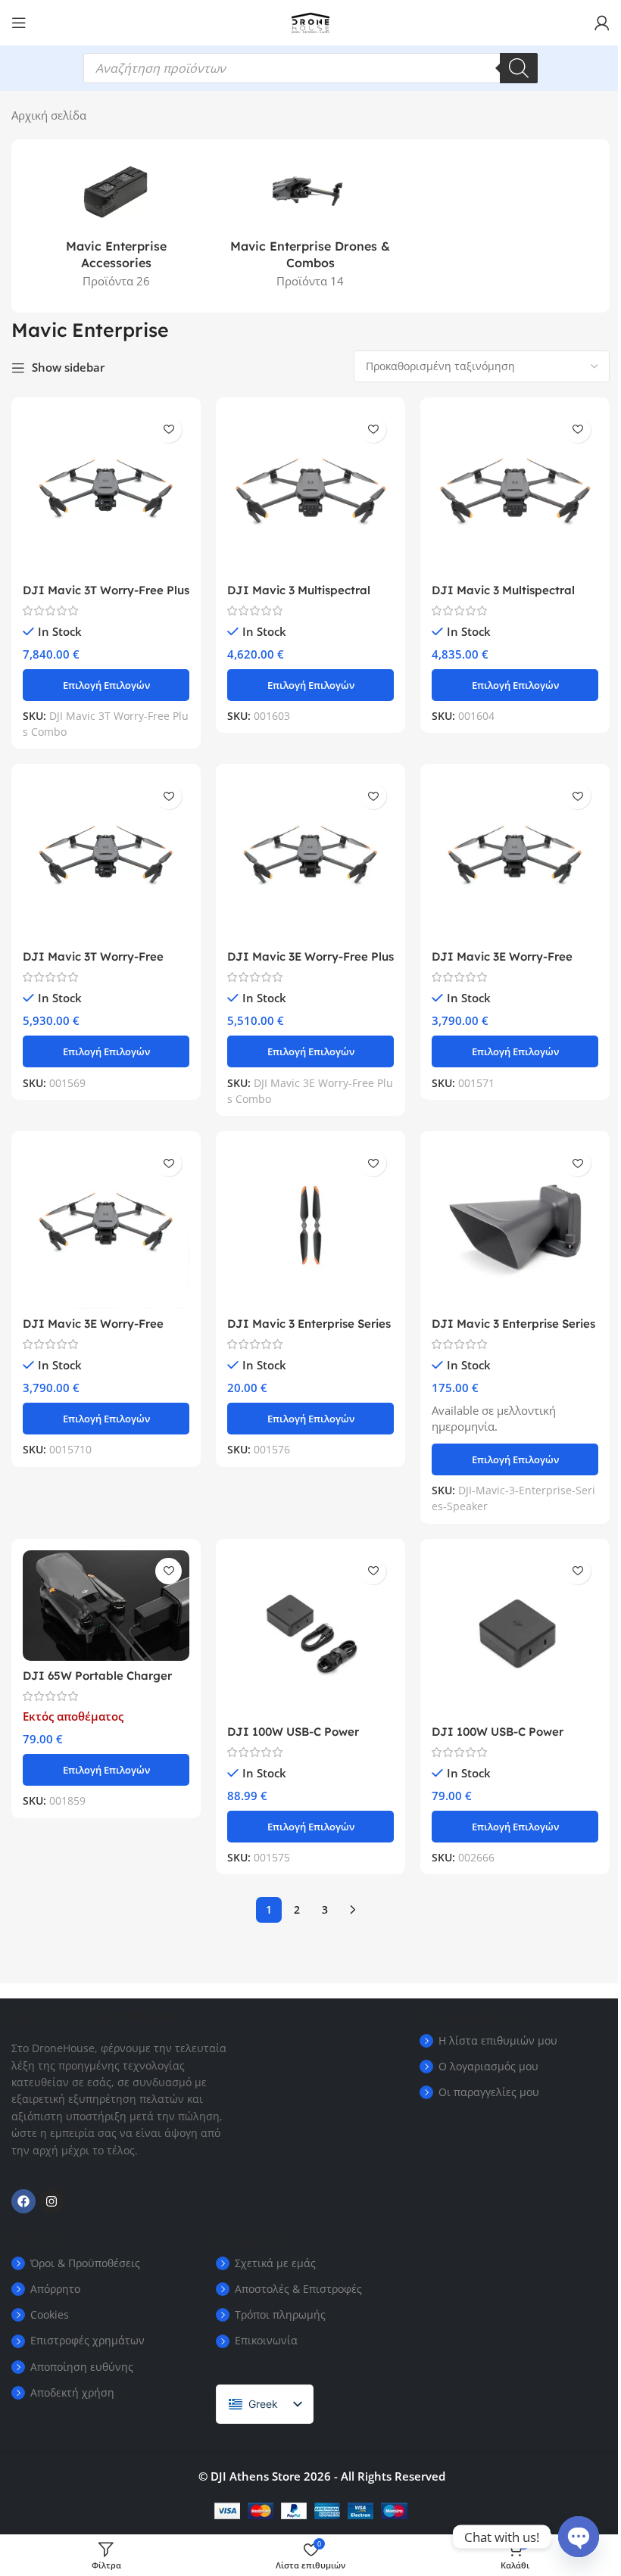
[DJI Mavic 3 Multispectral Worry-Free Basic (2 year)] (515, 492)
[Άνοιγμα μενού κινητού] (19, 23)
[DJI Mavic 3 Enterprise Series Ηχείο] (515, 1226)
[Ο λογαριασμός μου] (602, 23)
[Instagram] (51, 2201)
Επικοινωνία (266, 2340)
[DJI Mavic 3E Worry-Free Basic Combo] (515, 858)
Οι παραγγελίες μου (489, 2092)
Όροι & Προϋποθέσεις (85, 2263)
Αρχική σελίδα (49, 115)
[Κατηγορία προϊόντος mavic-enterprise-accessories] (116, 226)
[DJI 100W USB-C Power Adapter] (310, 1634)
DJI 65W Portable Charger (97, 1676)
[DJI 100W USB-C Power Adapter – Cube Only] (515, 1634)
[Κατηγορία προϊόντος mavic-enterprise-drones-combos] (311, 226)
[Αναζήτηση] (519, 68)
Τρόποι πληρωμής (280, 2314)
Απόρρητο (55, 2289)
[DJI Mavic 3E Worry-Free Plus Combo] (310, 858)
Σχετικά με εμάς (275, 2263)
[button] (106, 685)
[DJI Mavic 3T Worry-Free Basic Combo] (106, 858)
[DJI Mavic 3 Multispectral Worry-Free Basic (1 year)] (310, 492)
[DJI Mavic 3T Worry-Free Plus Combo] (106, 492)
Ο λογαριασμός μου (488, 2066)
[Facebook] (23, 2201)
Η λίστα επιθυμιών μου (498, 2040)
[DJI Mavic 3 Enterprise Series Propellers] (310, 1226)
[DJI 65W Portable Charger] (106, 1606)
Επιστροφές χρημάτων (87, 2340)
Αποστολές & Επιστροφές (298, 2289)
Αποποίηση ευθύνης (82, 2367)
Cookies (50, 2314)
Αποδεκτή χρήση (72, 2392)
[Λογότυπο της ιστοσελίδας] (310, 21)
